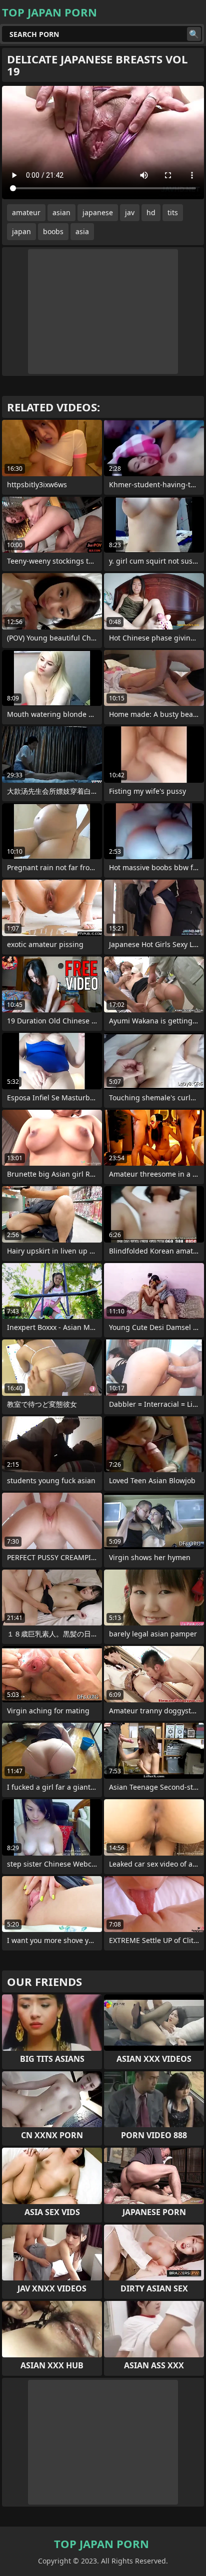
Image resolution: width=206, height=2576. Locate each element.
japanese (98, 212)
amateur (26, 212)
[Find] (194, 34)
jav (130, 212)
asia (82, 231)
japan (21, 231)
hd (151, 212)
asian (61, 212)
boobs (53, 231)
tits (173, 212)
